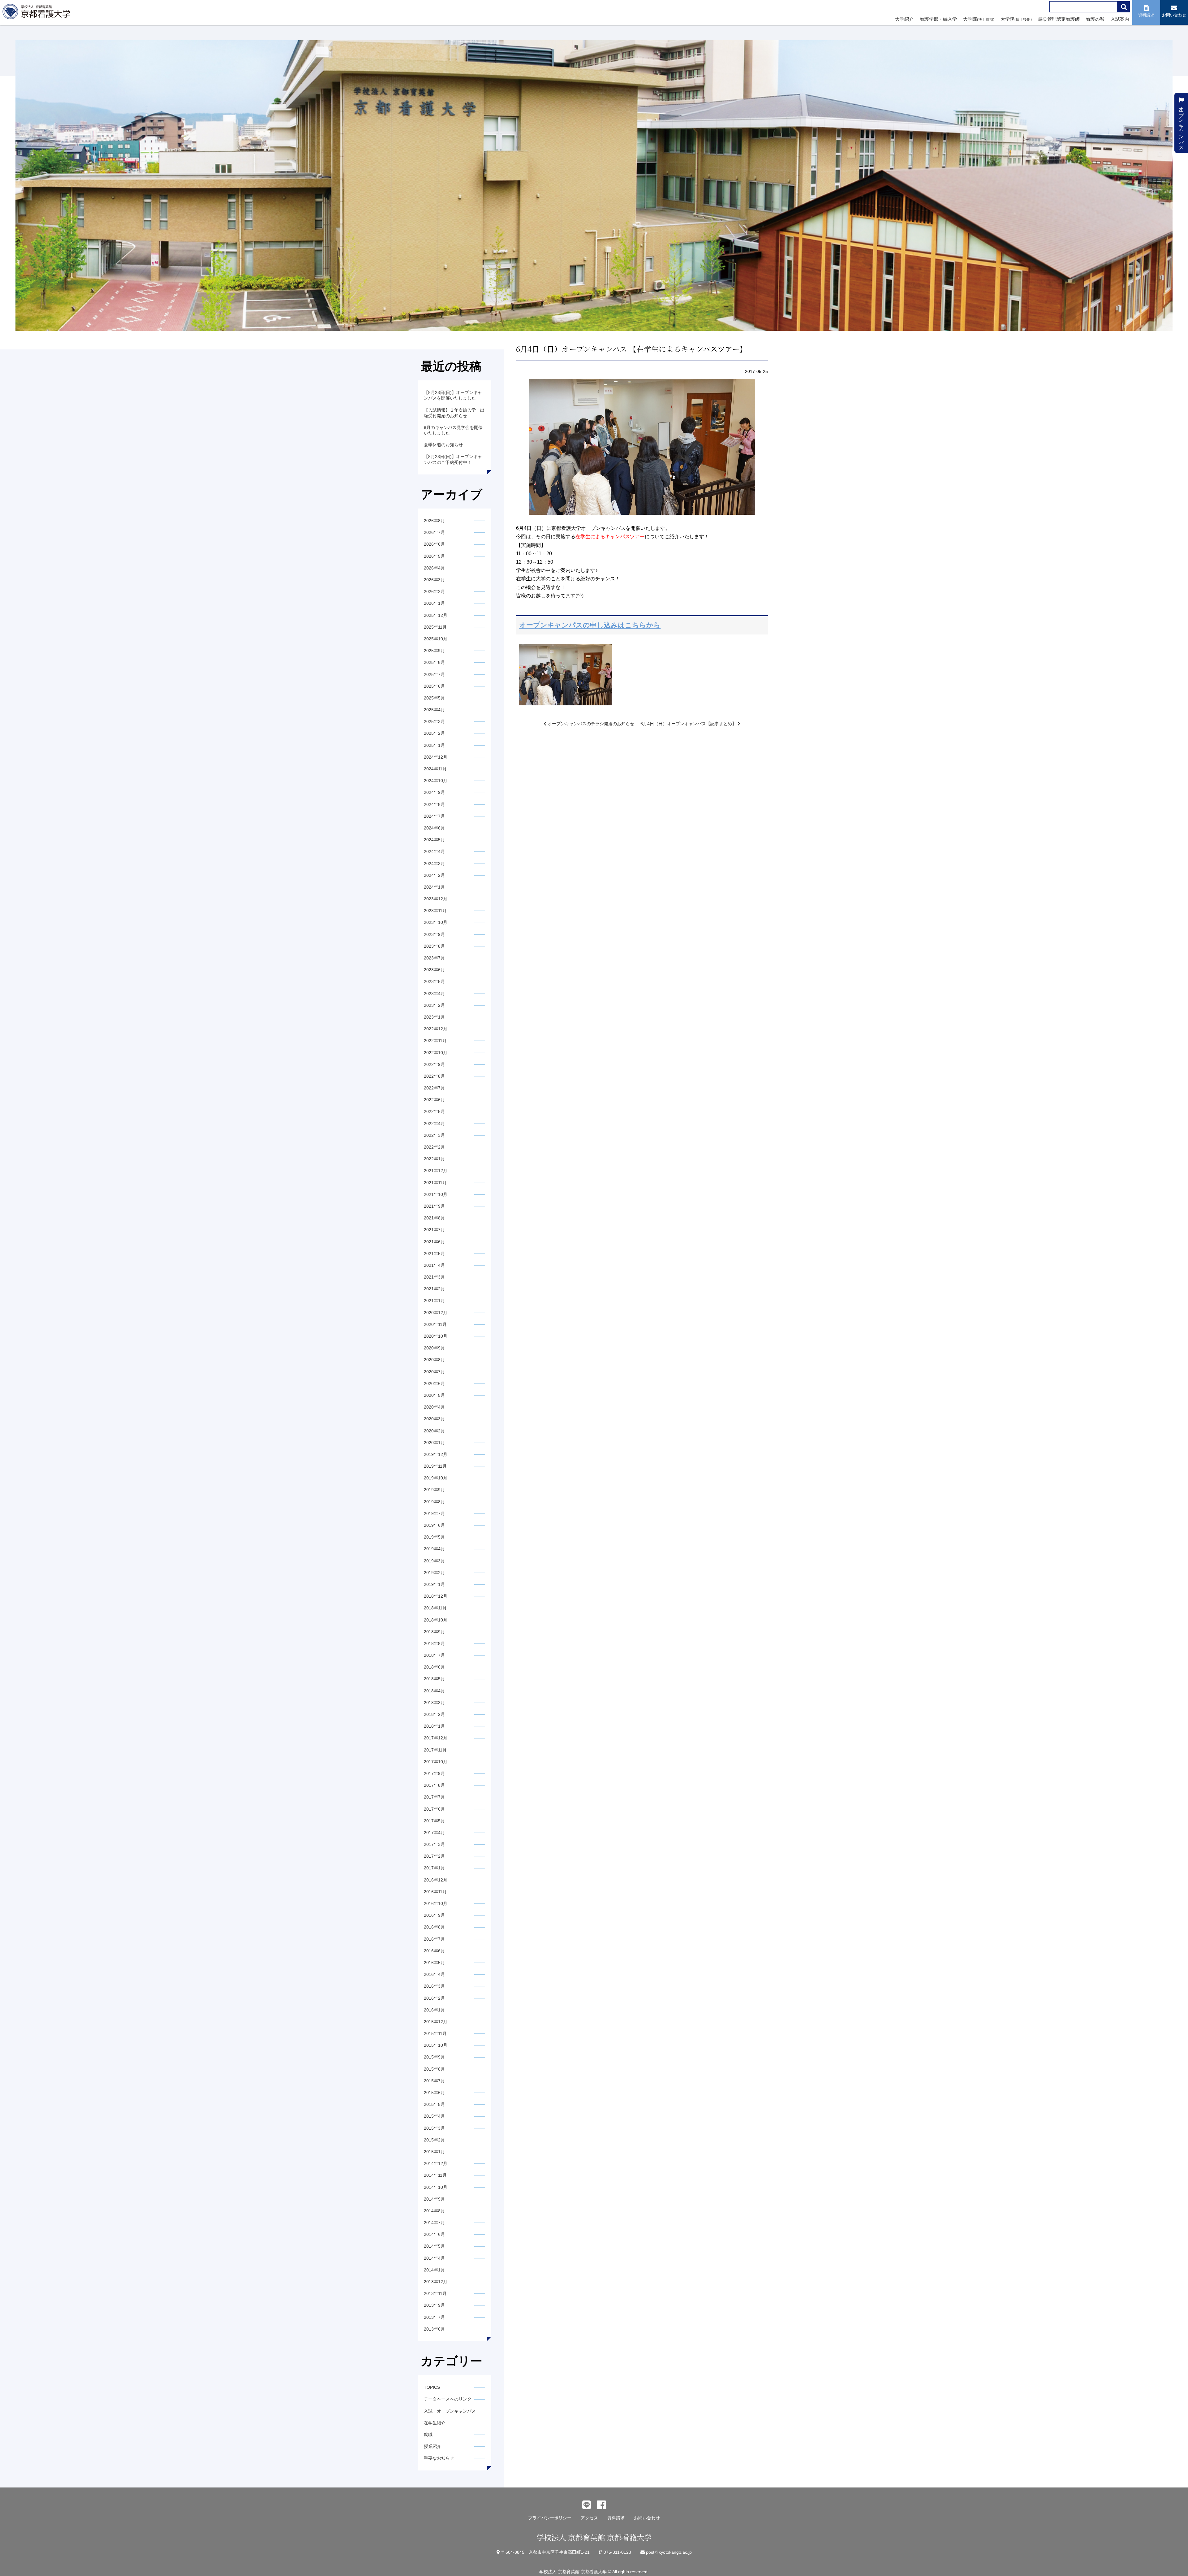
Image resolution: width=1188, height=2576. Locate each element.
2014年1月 (434, 2270)
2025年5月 (434, 698)
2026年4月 (434, 568)
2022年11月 (435, 1041)
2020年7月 (434, 1372)
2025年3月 (434, 721)
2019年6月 (434, 1525)
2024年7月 (434, 816)
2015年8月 (434, 2069)
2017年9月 (434, 1773)
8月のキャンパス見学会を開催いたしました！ (453, 430)
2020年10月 (436, 1336)
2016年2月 (434, 1998)
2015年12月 (436, 2022)
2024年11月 (435, 769)
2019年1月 (434, 1584)
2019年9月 (434, 1490)
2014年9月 (434, 2199)
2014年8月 (434, 2211)
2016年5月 (434, 1963)
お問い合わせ (647, 2518)
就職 (428, 2435)
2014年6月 (434, 2234)
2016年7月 (434, 1939)
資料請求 (616, 2518)
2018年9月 (434, 1632)
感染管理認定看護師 (1059, 19)
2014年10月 (436, 2187)
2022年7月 (434, 1088)
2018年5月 (434, 1679)
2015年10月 (436, 2045)
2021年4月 (434, 1265)
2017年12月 (436, 1738)
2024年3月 (434, 864)
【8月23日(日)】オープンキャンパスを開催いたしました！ (453, 395)
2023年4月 (434, 994)
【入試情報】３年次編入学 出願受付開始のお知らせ (454, 413)
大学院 (979, 19)
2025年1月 (434, 745)
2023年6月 (434, 970)
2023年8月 (434, 946)
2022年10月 (436, 1053)
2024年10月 (436, 781)
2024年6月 (434, 828)
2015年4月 (434, 2116)
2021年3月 (434, 1277)
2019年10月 (436, 1478)
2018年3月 (434, 1703)
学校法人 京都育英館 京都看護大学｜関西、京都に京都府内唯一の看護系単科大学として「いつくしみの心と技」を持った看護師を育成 (38, 13)
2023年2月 (434, 1005)
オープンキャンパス (1181, 125)
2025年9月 (434, 651)
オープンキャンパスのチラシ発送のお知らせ (590, 724)
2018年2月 (434, 1714)
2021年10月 (436, 1194)
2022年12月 (436, 1029)
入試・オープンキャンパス (450, 2411)
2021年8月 (434, 1218)
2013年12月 (436, 2282)
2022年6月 (434, 1100)
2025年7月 (434, 674)
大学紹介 (904, 19)
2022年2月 (434, 1147)
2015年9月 (434, 2057)
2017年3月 (434, 1844)
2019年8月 (434, 1502)
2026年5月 (434, 556)
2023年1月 (434, 1017)
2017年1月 (434, 1868)
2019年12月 (436, 1454)
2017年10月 (436, 1762)
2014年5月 (434, 2246)
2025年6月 (434, 686)
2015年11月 (435, 2033)
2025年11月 (435, 627)
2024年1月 (434, 887)
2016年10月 (436, 1903)
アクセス (589, 2518)
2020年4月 (434, 1407)
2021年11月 (435, 1183)
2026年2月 (434, 591)
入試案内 (1120, 19)
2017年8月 (434, 1785)
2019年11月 (435, 1466)
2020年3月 (434, 1419)
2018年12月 (436, 1596)
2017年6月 (434, 1809)
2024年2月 (434, 875)
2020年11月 (435, 1324)
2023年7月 (434, 958)
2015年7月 (434, 2081)
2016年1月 (434, 2010)
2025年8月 (434, 662)
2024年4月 (434, 851)
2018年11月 (435, 1608)
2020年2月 (434, 1431)
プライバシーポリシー (550, 2518)
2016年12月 (436, 1880)
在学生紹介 (435, 2423)
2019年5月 (434, 1537)
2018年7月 (434, 1655)
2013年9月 (434, 2305)
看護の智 (1095, 19)
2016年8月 (434, 1927)
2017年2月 (434, 1856)
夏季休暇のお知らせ (443, 445)
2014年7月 (434, 2223)
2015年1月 (434, 2152)
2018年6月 (434, 1667)
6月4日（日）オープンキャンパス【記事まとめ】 (689, 724)
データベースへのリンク (448, 2399)
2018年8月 (434, 1643)
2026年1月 (434, 603)
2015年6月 (434, 2093)
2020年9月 (434, 1348)
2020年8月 (434, 1360)
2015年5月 (434, 2104)
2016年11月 (435, 1892)
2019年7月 (434, 1513)
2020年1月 (434, 1443)
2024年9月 (434, 792)
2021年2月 (434, 1289)
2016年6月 (434, 1951)
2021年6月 (434, 1242)
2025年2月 (434, 733)
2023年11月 (435, 911)
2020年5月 (434, 1395)
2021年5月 (434, 1253)
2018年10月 (436, 1620)
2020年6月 (434, 1383)
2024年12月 (436, 757)
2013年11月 (435, 2293)
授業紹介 (433, 2446)
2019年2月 (434, 1573)
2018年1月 (434, 1726)
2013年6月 (434, 2329)
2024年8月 (434, 804)
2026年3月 (434, 580)
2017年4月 (434, 1833)
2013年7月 (434, 2317)
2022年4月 (434, 1123)
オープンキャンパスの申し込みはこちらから (590, 625)
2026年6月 (434, 544)
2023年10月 (436, 922)
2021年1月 (434, 1301)
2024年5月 (434, 840)
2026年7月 (434, 532)
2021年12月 (436, 1171)
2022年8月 (434, 1076)
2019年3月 (434, 1561)
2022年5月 (434, 1111)
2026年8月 (434, 521)
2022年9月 (434, 1064)
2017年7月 (434, 1797)
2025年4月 (434, 710)
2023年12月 (436, 899)
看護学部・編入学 (938, 19)
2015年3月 (434, 2128)
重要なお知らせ (439, 2458)
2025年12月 (436, 615)
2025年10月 (436, 639)
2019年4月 (434, 1549)
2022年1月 (434, 1159)
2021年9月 (434, 1206)
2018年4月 (434, 1691)
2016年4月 (434, 1974)
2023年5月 (434, 981)
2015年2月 (434, 2140)
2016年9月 (434, 1915)
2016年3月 (434, 1986)
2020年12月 (436, 1313)
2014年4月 (434, 2258)
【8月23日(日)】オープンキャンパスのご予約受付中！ (453, 459)
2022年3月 (434, 1135)
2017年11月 (435, 1750)
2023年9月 (434, 934)
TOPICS (432, 2387)
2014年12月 (436, 2163)
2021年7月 (434, 1230)
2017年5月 (434, 1821)
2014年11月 (435, 2175)
